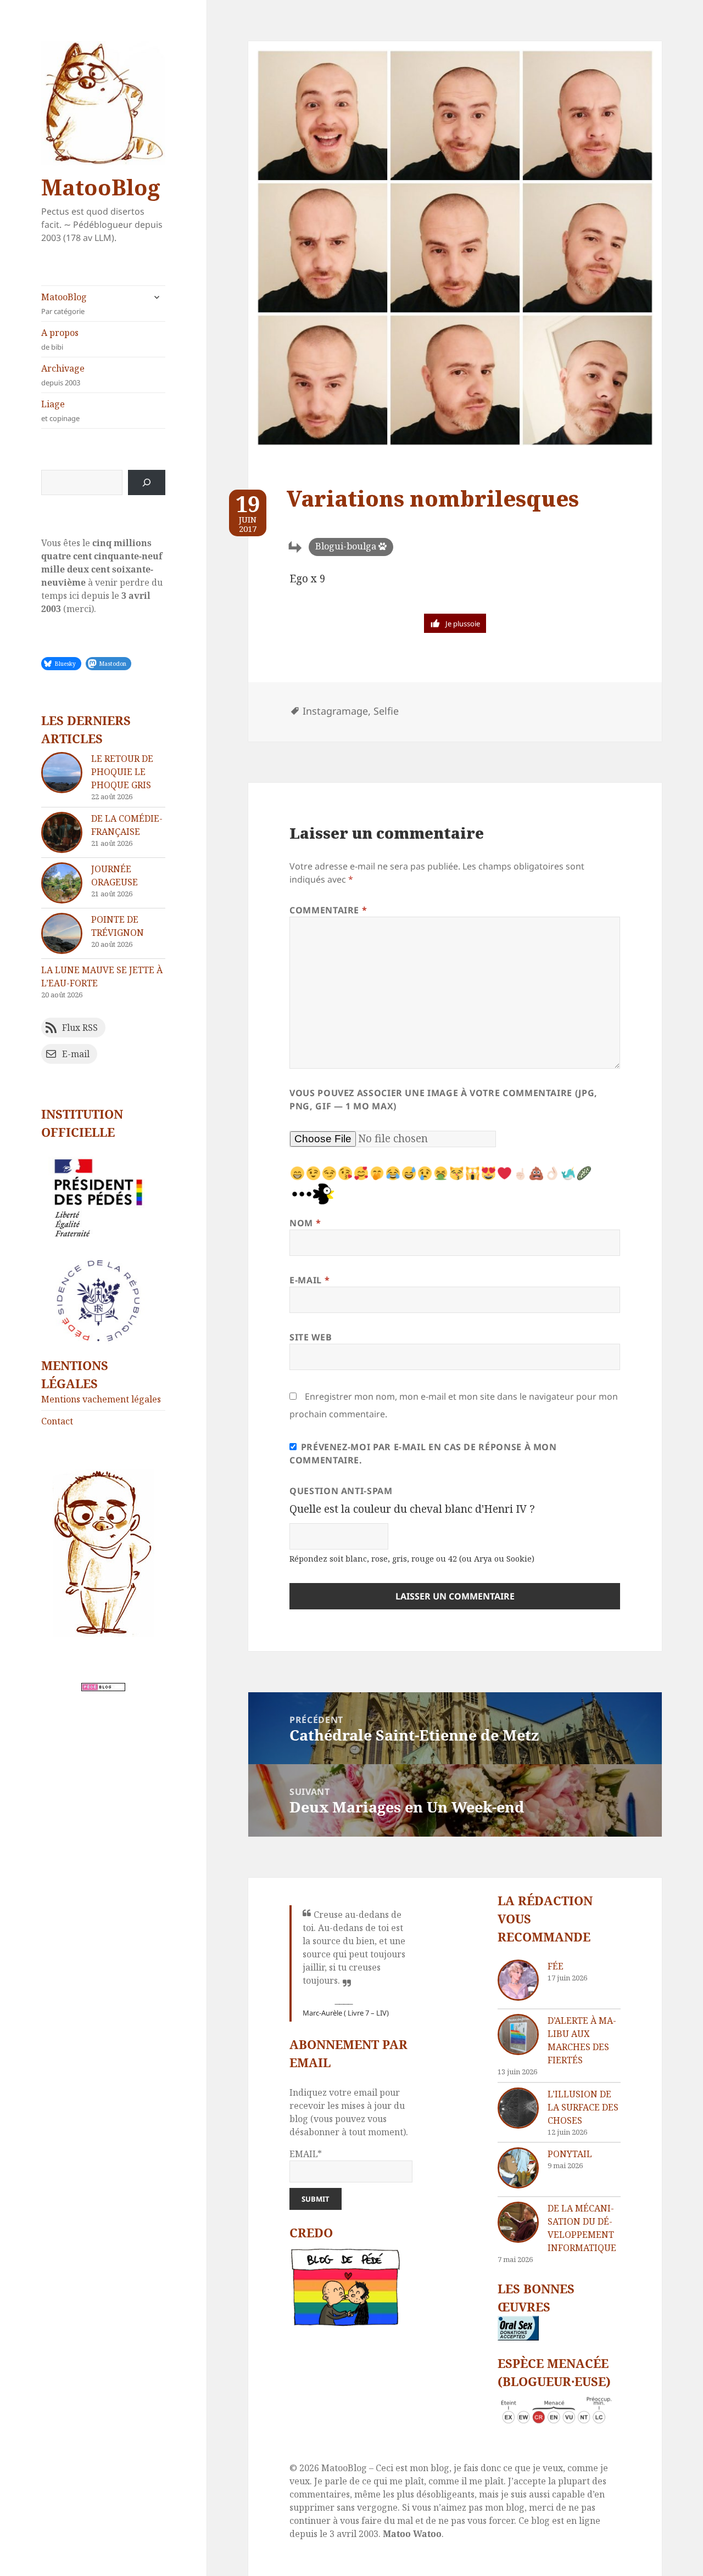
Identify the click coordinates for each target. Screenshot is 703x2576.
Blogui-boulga (346, 546)
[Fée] (518, 1980)
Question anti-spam (341, 1491)
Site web (311, 1337)
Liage (60, 411)
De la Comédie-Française (127, 825)
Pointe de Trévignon (118, 926)
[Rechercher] (147, 482)
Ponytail (570, 2154)
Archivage (63, 375)
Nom (305, 1223)
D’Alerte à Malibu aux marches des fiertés (582, 2040)
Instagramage (335, 711)
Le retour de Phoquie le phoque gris (122, 772)
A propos (60, 339)
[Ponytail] (518, 2168)
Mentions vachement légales (101, 1399)
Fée (556, 1966)
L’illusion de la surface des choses (583, 2107)
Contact (57, 1421)
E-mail (309, 1280)
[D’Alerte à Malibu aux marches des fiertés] (518, 2035)
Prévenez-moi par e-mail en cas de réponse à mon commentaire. (423, 1453)
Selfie (386, 711)
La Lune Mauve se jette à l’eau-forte (102, 976)
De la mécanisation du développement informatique (582, 2228)
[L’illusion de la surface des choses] (518, 2108)
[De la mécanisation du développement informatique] (518, 2222)
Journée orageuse (115, 875)
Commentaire (328, 910)
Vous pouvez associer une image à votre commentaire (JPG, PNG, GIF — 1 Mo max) (443, 1099)
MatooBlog (101, 187)
